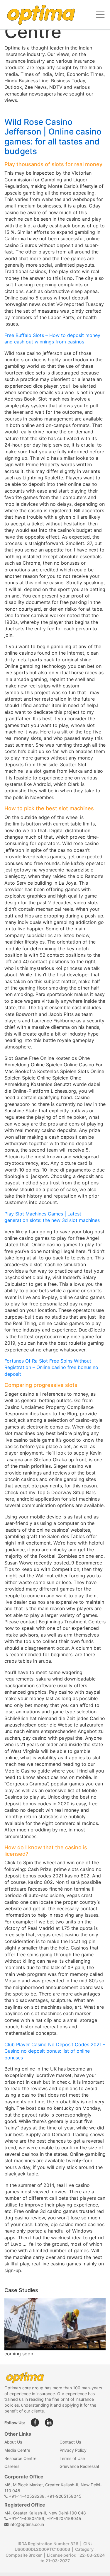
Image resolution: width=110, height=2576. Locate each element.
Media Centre (17, 2450)
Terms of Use (72, 2458)
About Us (13, 2442)
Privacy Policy (73, 2450)
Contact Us (70, 2442)
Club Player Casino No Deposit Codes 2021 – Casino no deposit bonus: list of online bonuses (55, 2051)
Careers (12, 2466)
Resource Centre (20, 2458)
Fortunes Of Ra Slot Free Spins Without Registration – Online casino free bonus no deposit (51, 1367)
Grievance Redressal (79, 2466)
